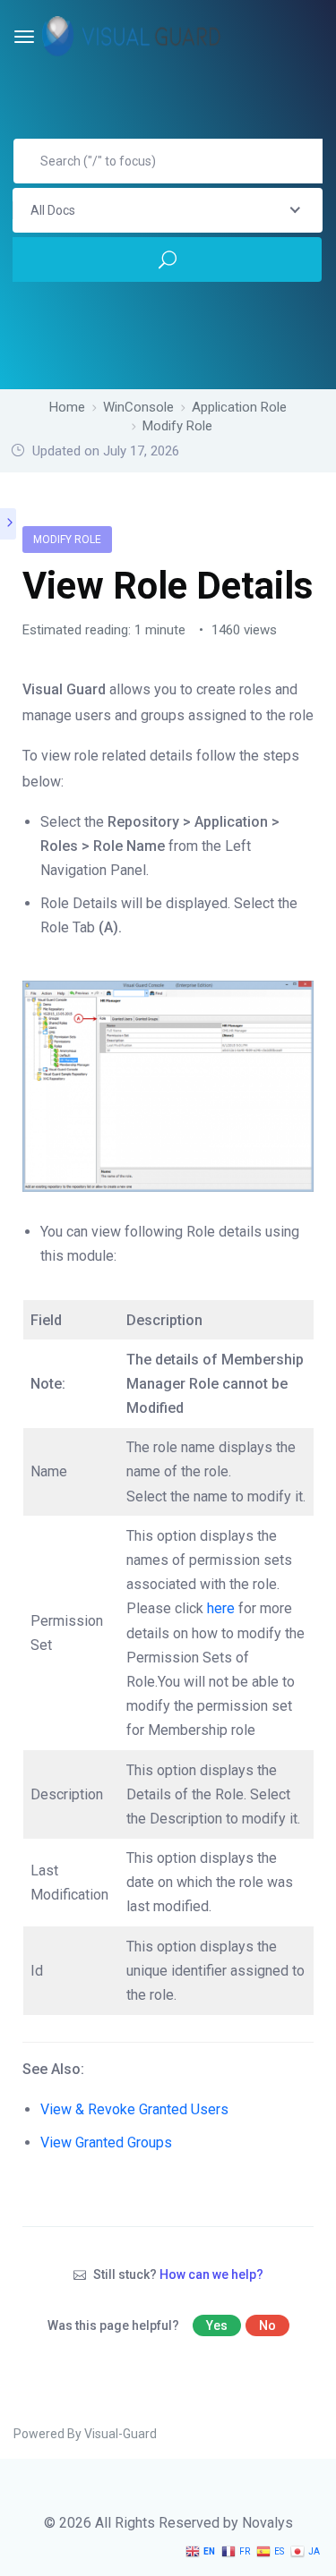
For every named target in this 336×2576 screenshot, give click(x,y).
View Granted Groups (106, 2142)
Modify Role (67, 540)
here (223, 1608)
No (267, 2325)
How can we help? (211, 2274)
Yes (217, 2325)
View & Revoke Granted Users (134, 2109)
